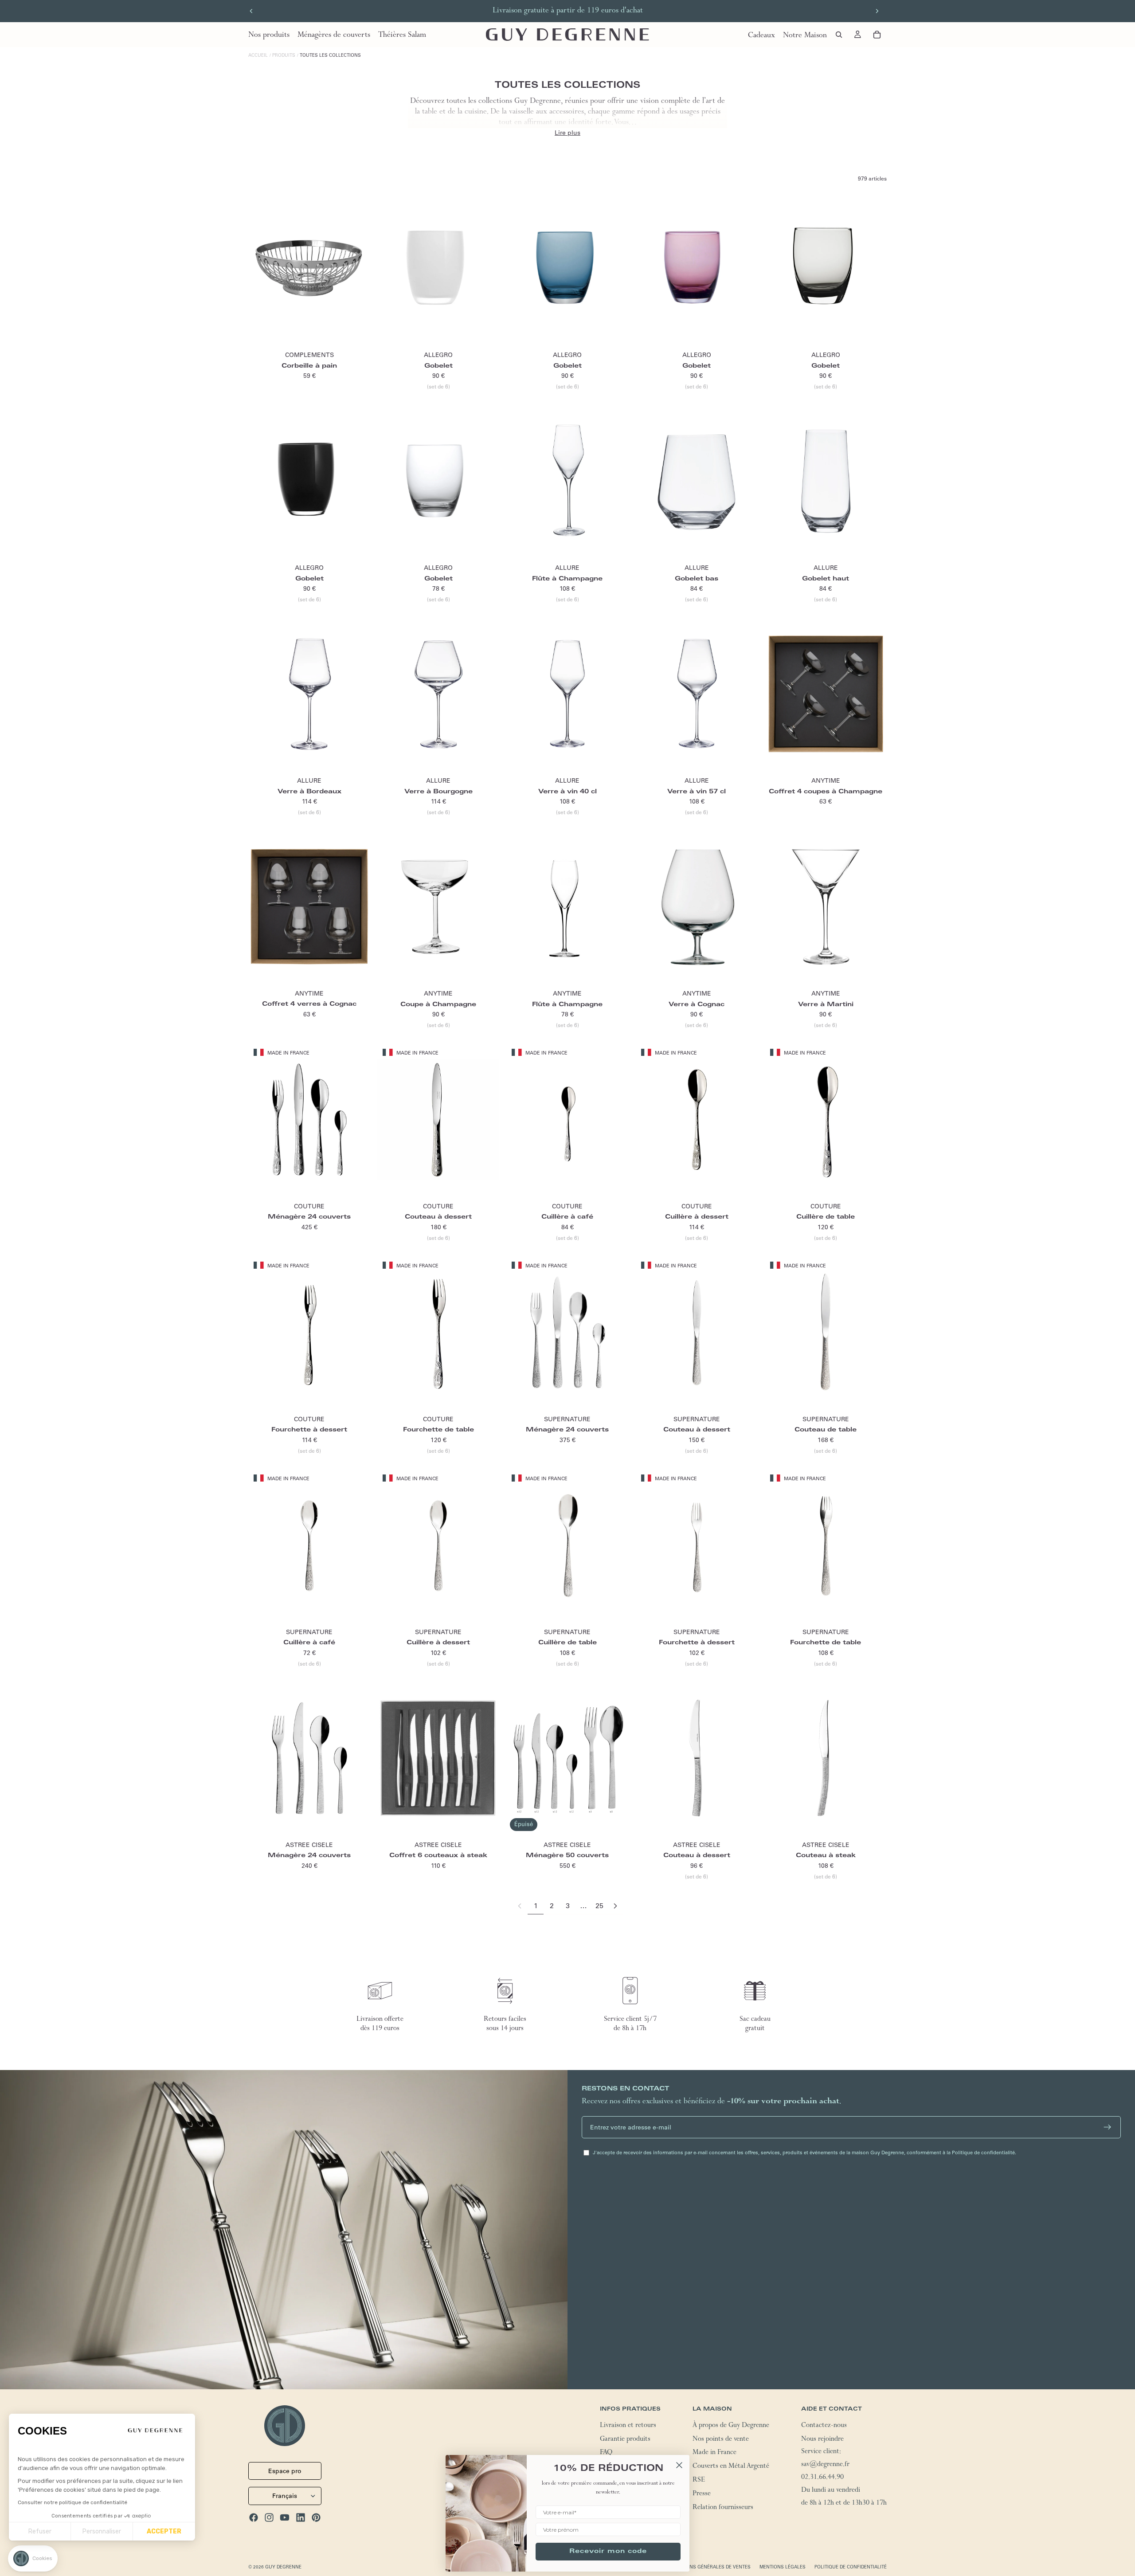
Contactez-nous (824, 2426)
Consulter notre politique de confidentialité (72, 2502)
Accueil (258, 55)
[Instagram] (269, 2517)
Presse (702, 2494)
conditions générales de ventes (709, 2567)
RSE (699, 2481)
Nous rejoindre (822, 2440)
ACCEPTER (164, 2531)
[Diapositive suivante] (877, 11)
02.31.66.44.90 (822, 2478)
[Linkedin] (301, 2517)
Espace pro (285, 2471)
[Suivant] (615, 1906)
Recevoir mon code (608, 2552)
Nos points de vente (721, 2440)
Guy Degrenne (283, 2567)
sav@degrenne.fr (825, 2465)
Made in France (714, 2454)
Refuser (40, 2531)
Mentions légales (783, 2567)
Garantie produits (625, 2440)
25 (599, 1906)
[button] (33, 2558)
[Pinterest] (316, 2517)
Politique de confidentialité (851, 2567)
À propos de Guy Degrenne (731, 2426)
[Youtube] (285, 2517)
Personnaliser (102, 2531)
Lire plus (567, 133)
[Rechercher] (839, 35)
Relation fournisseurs (723, 2508)
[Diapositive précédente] (251, 11)
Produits (284, 55)
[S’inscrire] (1108, 2127)
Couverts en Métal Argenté (731, 2467)
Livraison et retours (628, 2426)
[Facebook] (254, 2517)
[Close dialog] (679, 2465)
